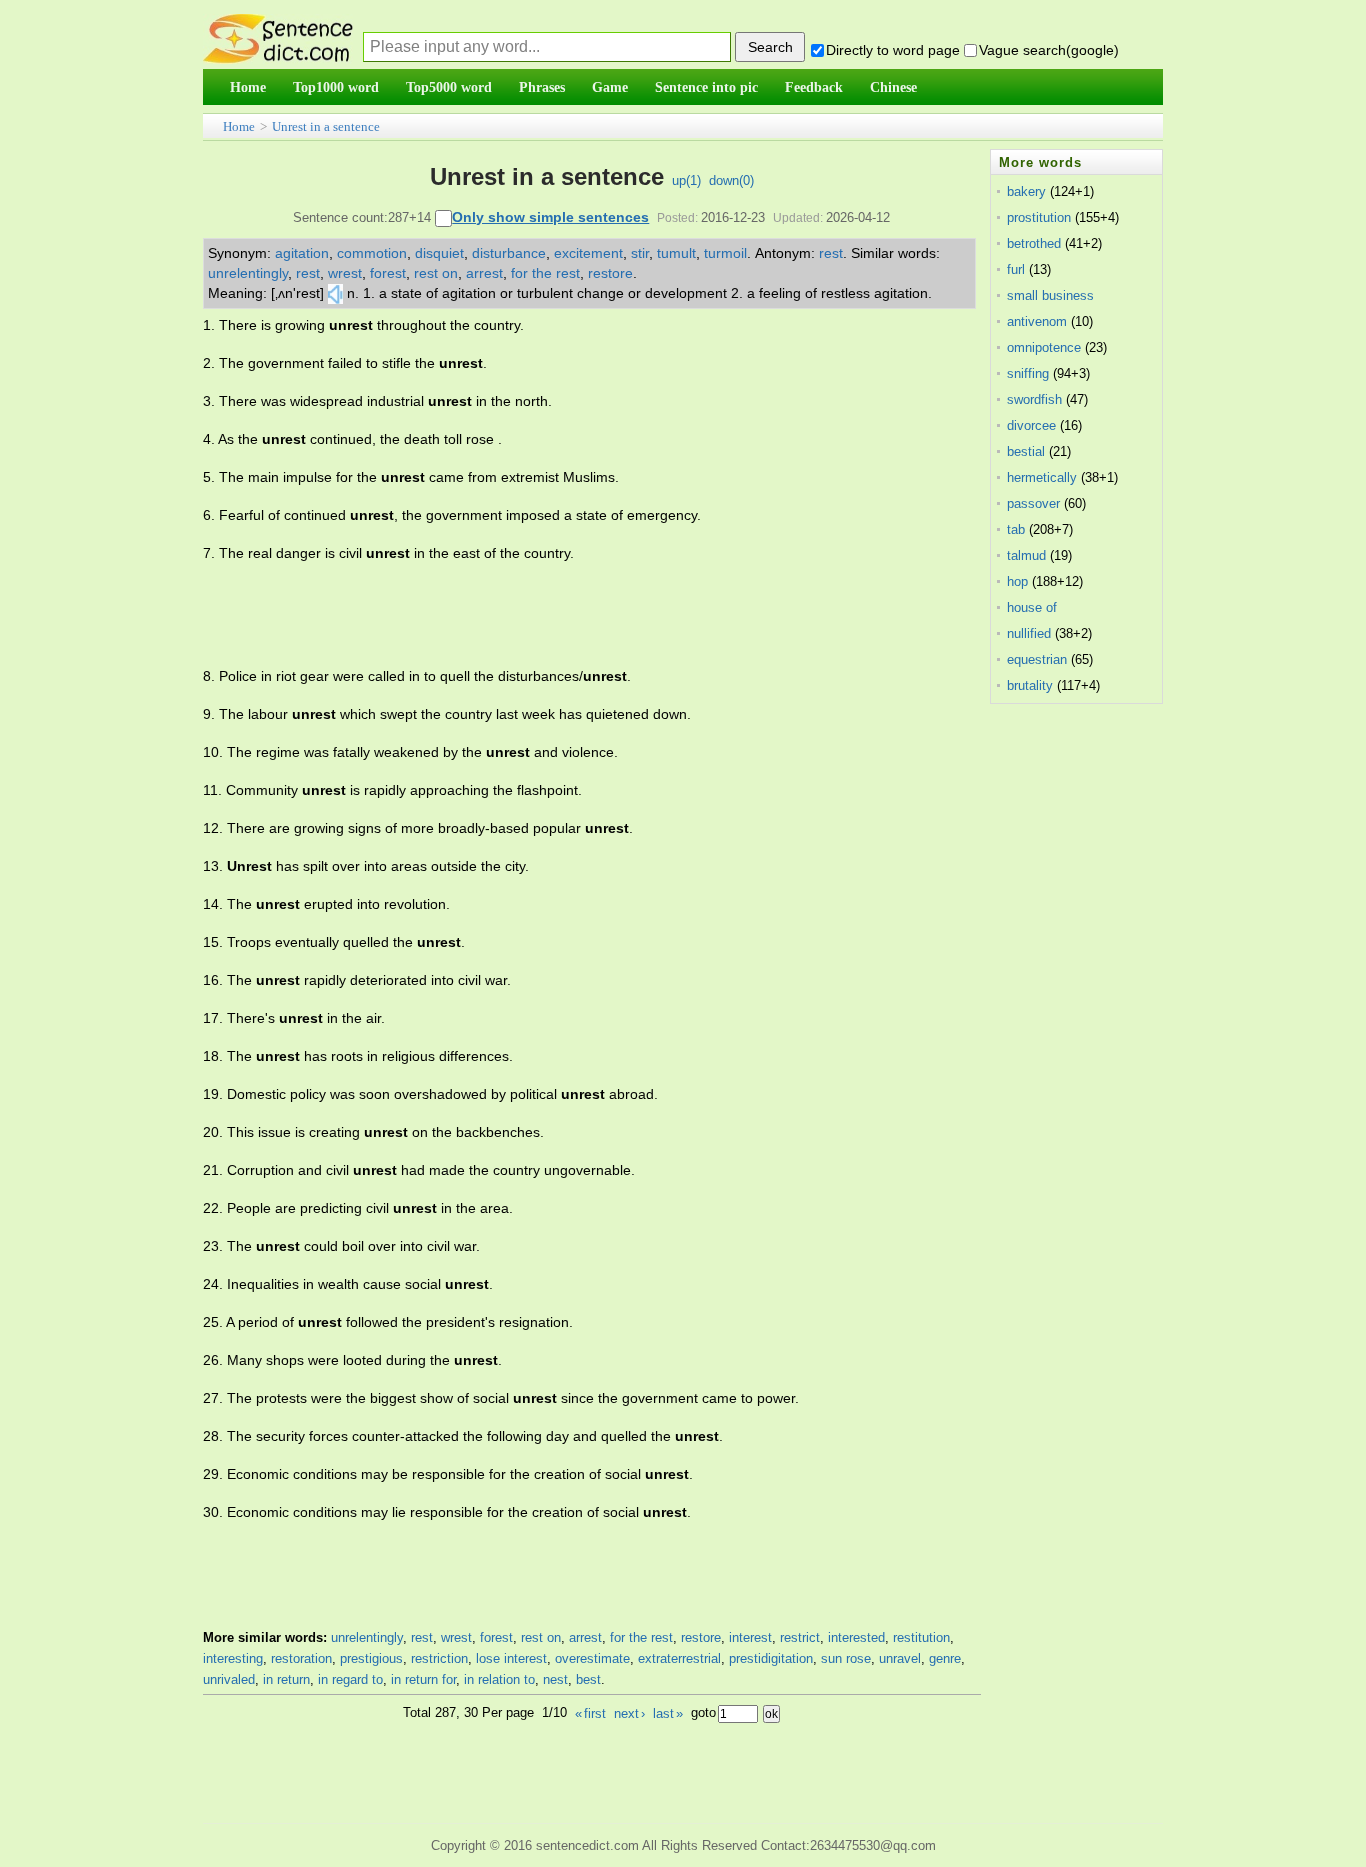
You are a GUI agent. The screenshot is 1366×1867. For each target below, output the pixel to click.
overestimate (592, 1658)
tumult (676, 253)
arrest (484, 273)
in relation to (499, 1679)
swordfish (1034, 399)
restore (610, 273)
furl (1016, 269)
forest (388, 273)
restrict (800, 1637)
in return (286, 1679)
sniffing (1028, 373)
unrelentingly (248, 273)
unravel (900, 1658)
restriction (439, 1658)
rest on (436, 273)
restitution (921, 1637)
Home (239, 126)
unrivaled (229, 1679)
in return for (423, 1679)
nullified (1029, 633)
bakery (1026, 191)
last (668, 1713)
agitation (302, 253)
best (588, 1679)
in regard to (350, 1679)
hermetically (1042, 477)
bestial (1026, 451)
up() (686, 180)
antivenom (1037, 321)
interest (750, 1637)
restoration (301, 1658)
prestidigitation (771, 1658)
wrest (345, 273)
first (590, 1713)
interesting (233, 1658)
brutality (1030, 685)
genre (945, 1658)
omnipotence (1044, 347)
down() (731, 180)
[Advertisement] (567, 615)
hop (1017, 581)
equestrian (1037, 659)
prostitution (1039, 217)
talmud (1026, 555)
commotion (372, 253)
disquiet (439, 253)
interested (856, 1637)
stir (640, 253)
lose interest (511, 1658)
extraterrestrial (679, 1658)
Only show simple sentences (550, 217)
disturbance (509, 253)
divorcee (1031, 425)
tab (1016, 529)
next (629, 1713)
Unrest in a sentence (326, 126)
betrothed (1034, 243)
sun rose (846, 1658)
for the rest (545, 273)
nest (555, 1679)
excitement (588, 253)
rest (831, 253)
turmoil (725, 253)
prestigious (371, 1658)
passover (1033, 503)
